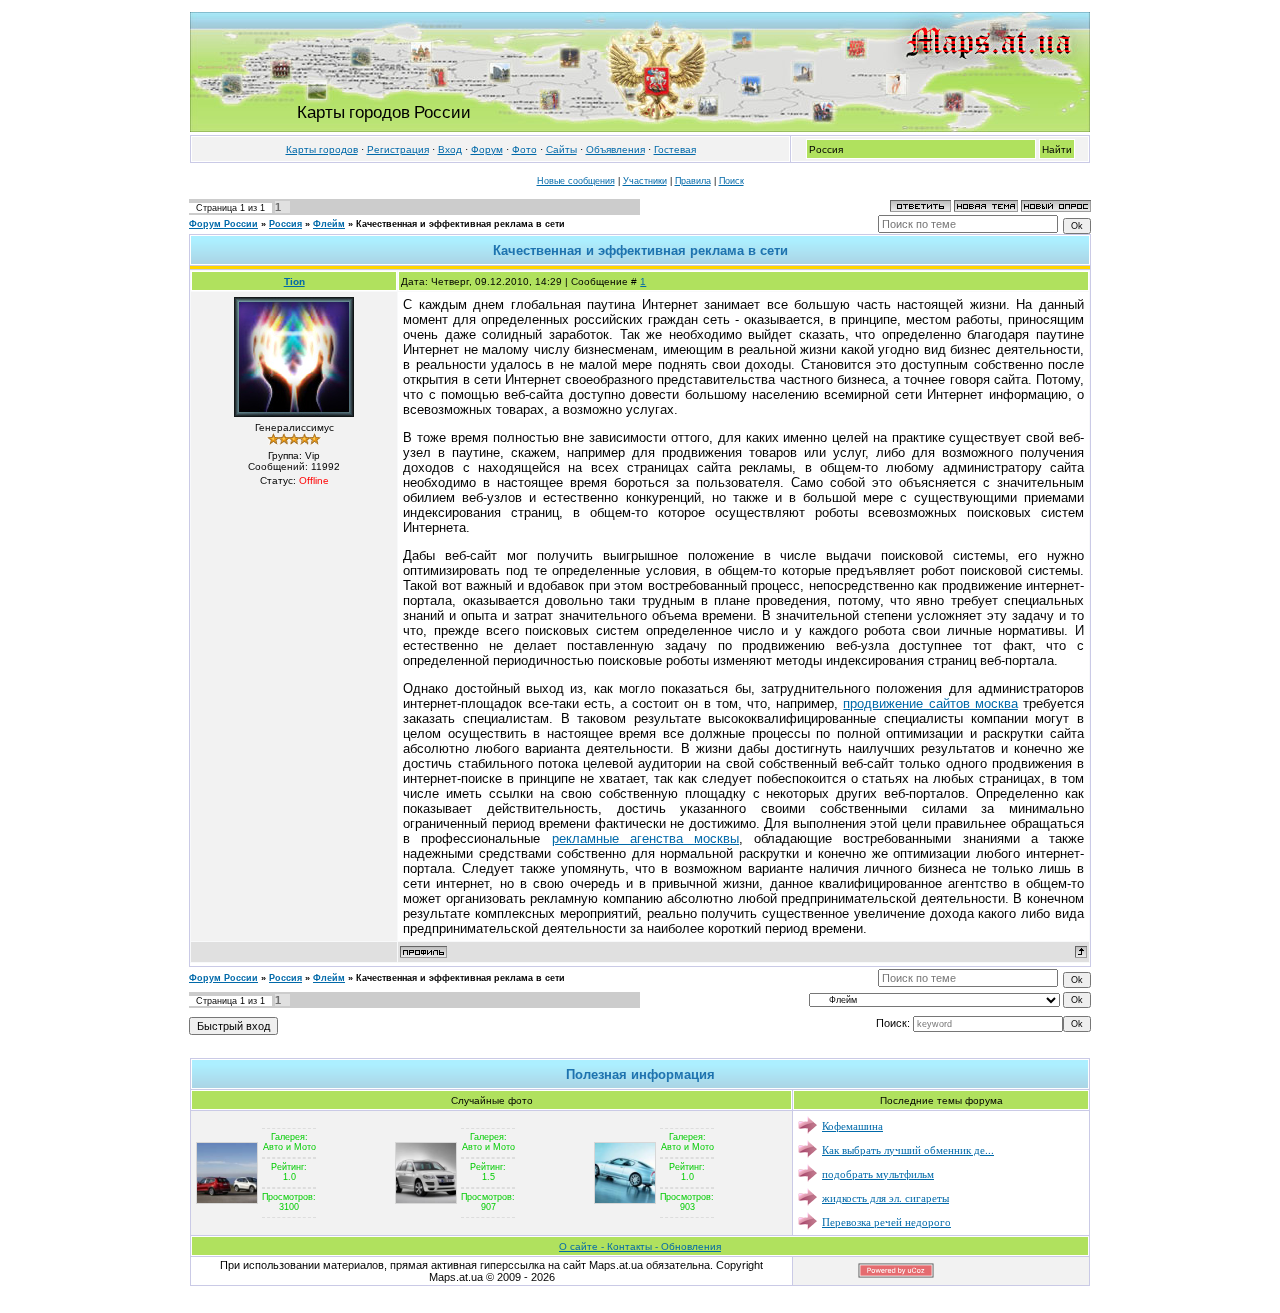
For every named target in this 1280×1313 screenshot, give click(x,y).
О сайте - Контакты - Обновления (640, 1246)
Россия (285, 224)
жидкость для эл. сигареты (885, 1197)
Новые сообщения (576, 181)
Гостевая (675, 149)
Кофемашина (852, 1125)
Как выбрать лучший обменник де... (908, 1149)
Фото (524, 149)
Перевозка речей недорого (886, 1221)
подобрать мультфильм (878, 1173)
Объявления (615, 149)
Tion (294, 281)
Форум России (223, 224)
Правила (693, 181)
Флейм (329, 224)
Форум (487, 149)
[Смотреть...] (227, 1172)
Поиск (731, 181)
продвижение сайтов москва (930, 703)
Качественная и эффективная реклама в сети (460, 224)
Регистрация (398, 149)
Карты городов (322, 149)
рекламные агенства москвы (645, 838)
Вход (450, 149)
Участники (645, 181)
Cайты (561, 149)
